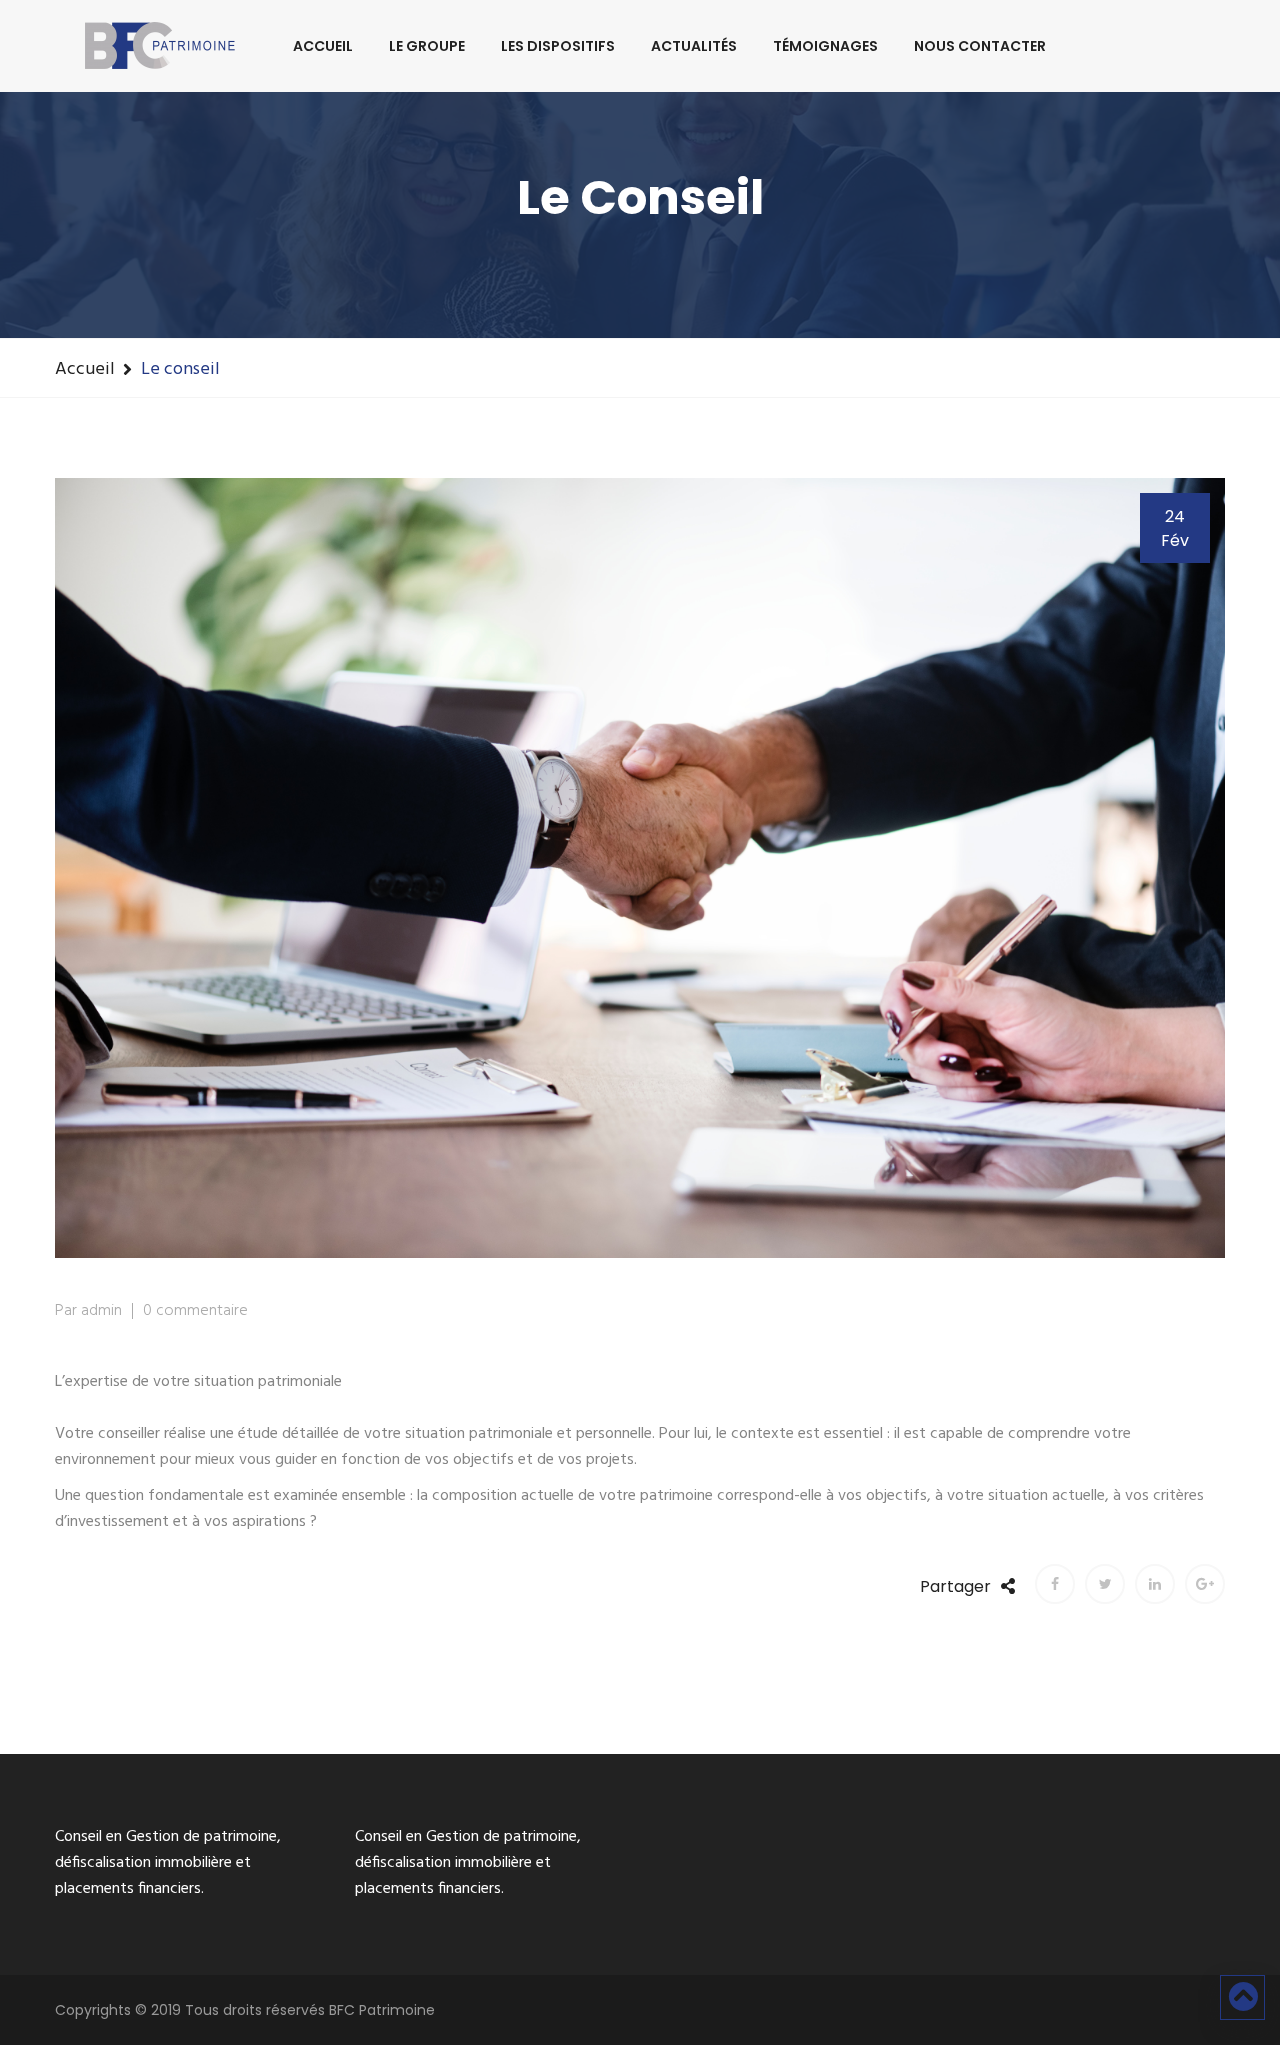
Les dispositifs (558, 46)
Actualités (694, 46)
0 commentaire (195, 1311)
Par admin (88, 1311)
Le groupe (427, 46)
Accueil (323, 46)
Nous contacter (980, 46)
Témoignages (825, 46)
